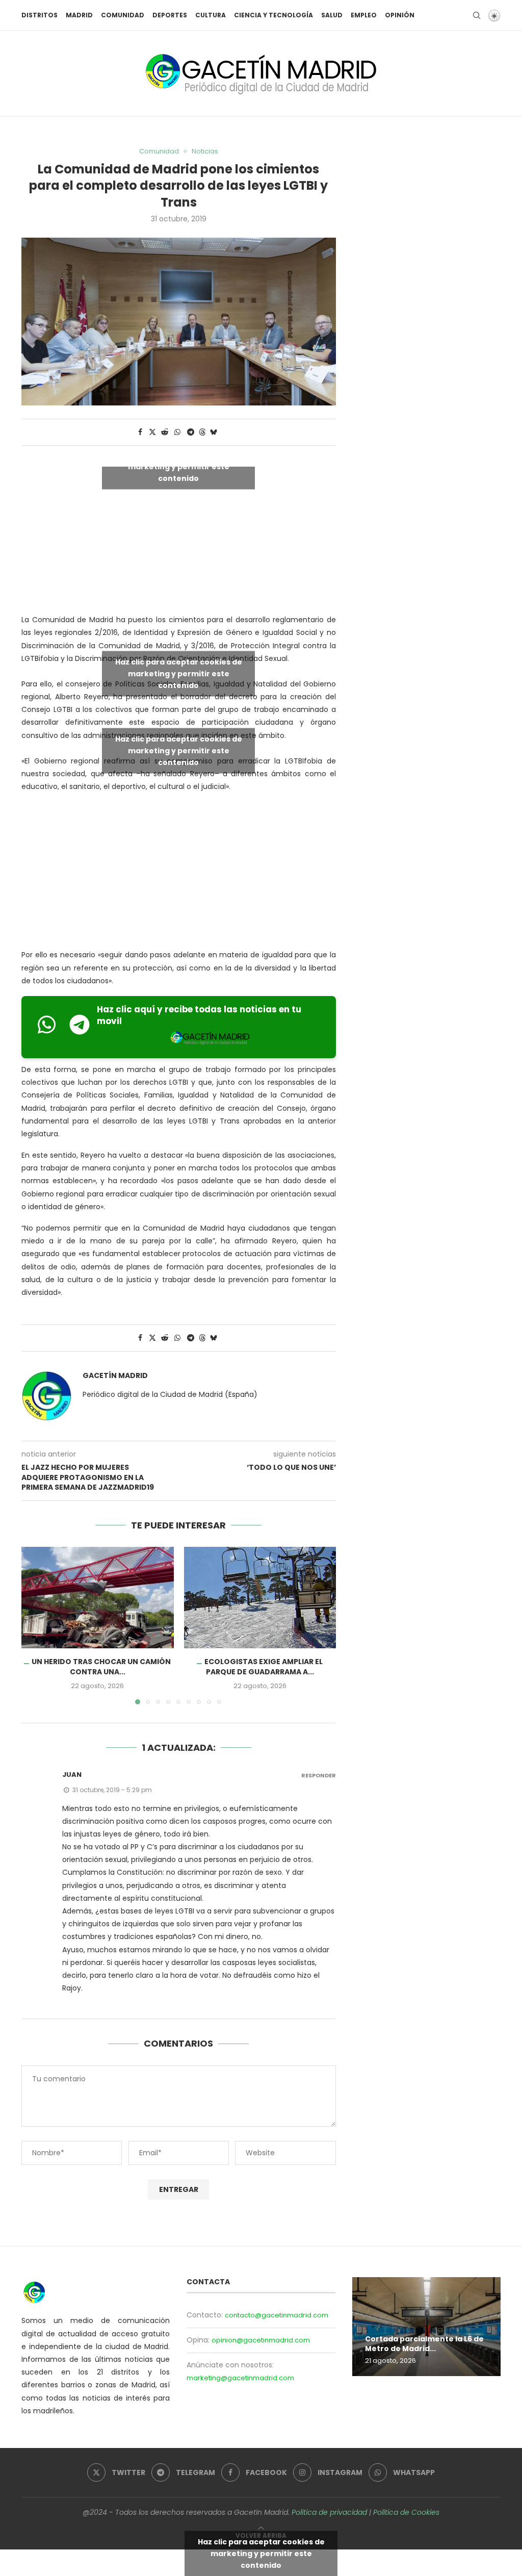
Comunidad (123, 15)
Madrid (79, 15)
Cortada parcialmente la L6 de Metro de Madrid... (424, 2344)
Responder (319, 1776)
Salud (332, 15)
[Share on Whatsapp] (177, 432)
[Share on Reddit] (165, 432)
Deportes (170, 15)
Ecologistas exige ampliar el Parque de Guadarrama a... (264, 1667)
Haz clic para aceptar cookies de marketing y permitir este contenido (179, 467)
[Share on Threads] (202, 432)
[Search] (477, 15)
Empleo (364, 15)
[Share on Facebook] (140, 432)
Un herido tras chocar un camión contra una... (101, 1667)
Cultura (211, 15)
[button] (35, 1625)
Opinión (400, 15)
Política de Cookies (406, 2512)
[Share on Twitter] (152, 432)
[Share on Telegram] (191, 432)
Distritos (40, 15)
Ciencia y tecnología (273, 15)
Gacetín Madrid (115, 1376)
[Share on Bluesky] (214, 432)
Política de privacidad (329, 2512)
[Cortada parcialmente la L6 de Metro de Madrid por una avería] (426, 2327)
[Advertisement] (179, 873)
